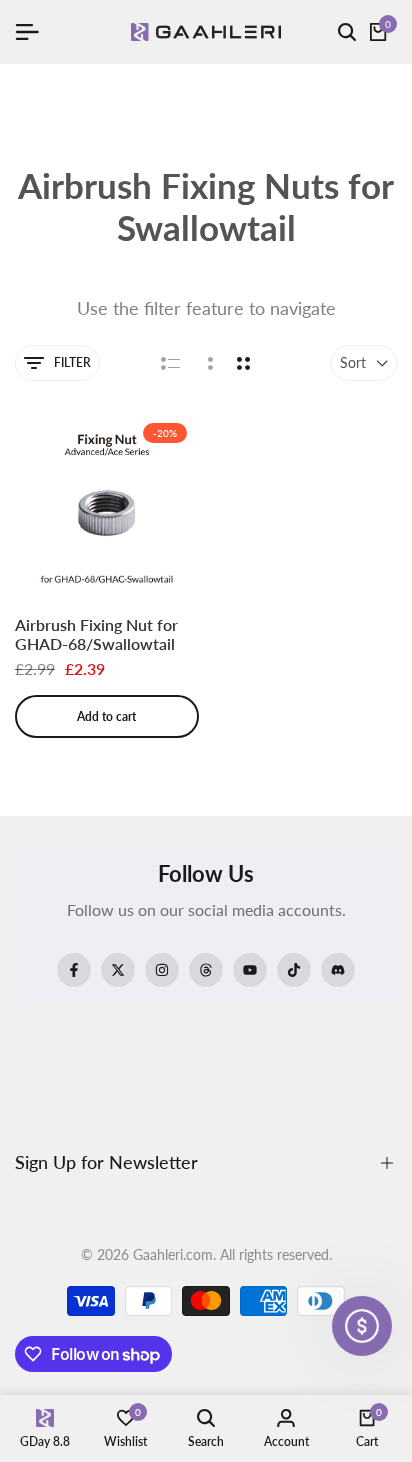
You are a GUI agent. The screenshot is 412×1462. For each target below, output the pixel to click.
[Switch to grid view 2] (243, 363)
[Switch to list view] (170, 363)
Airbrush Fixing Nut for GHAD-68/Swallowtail (96, 634)
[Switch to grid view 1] (208, 363)
